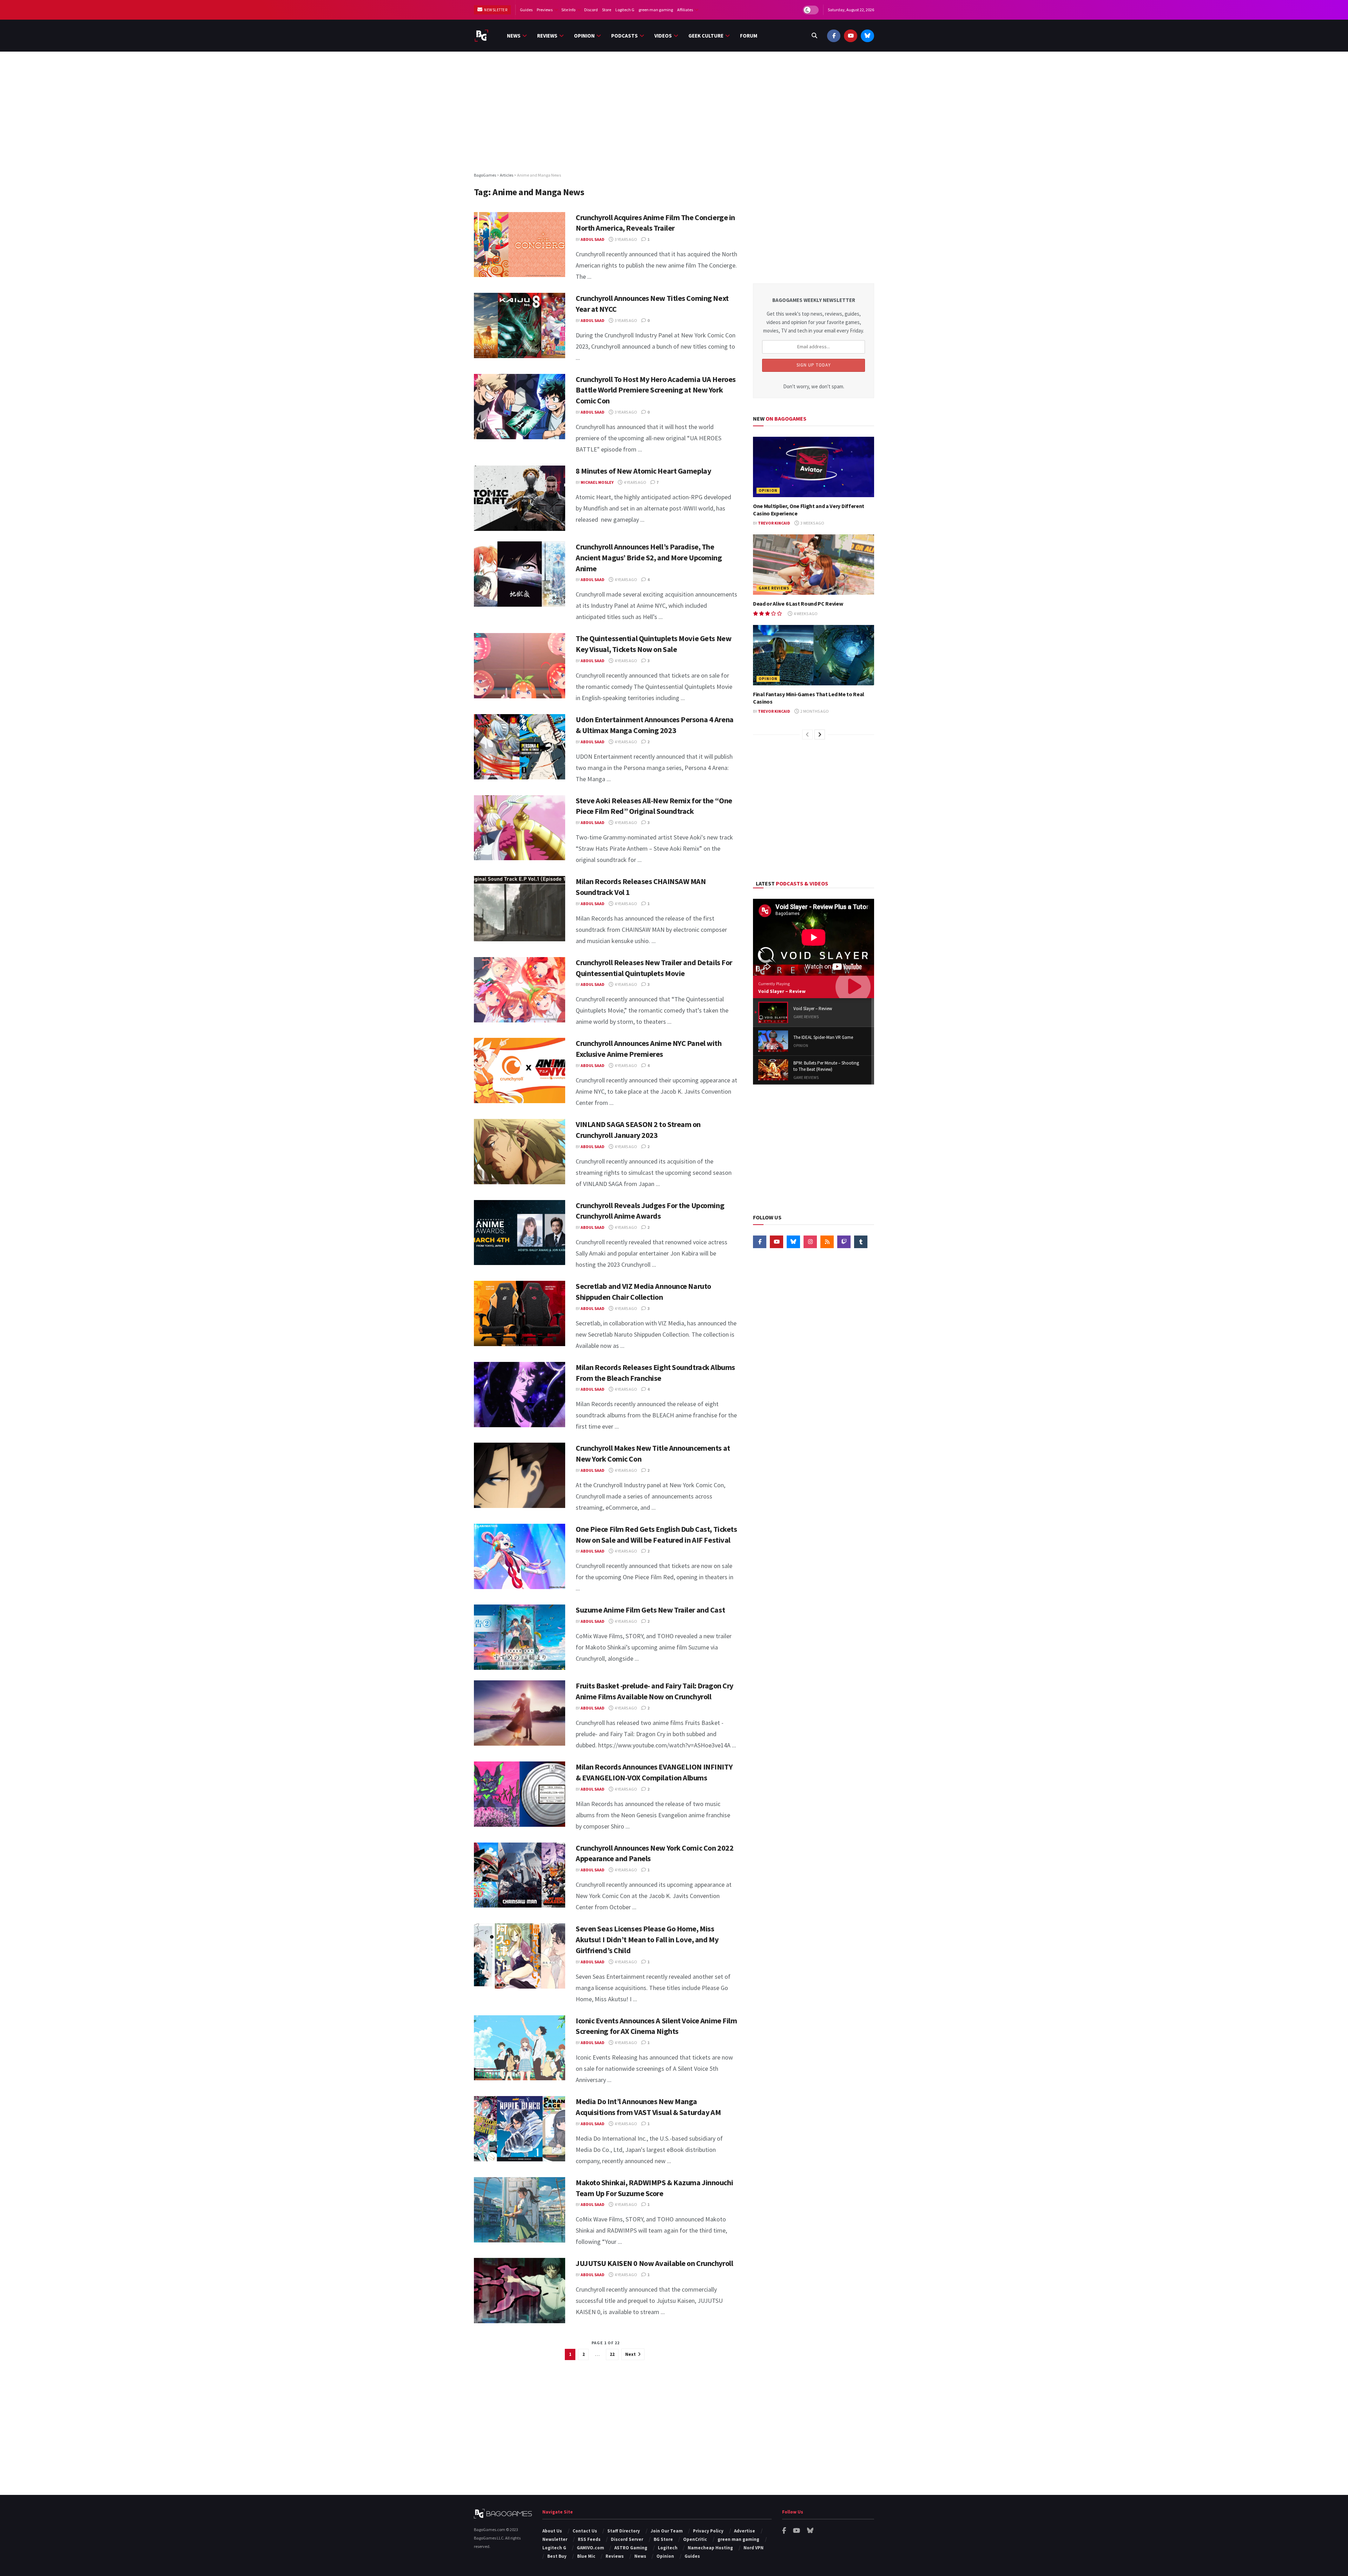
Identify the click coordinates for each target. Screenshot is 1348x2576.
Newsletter (495, 10)
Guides (526, 10)
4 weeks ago (805, 614)
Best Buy (557, 2556)
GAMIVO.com (590, 2548)
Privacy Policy (708, 2531)
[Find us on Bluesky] (867, 36)
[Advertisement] (674, 111)
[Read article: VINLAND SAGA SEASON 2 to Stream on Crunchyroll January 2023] (520, 1152)
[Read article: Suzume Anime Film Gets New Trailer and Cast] (520, 1637)
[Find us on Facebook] (834, 36)
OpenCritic (695, 2539)
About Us (552, 2531)
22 (612, 2354)
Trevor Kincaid (774, 523)
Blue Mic (586, 2556)
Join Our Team (667, 2531)
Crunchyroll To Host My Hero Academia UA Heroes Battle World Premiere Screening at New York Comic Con (656, 390)
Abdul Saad (593, 239)
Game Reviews (774, 588)
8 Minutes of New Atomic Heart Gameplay (643, 471)
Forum (749, 36)
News (514, 36)
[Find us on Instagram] (810, 1242)
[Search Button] (814, 36)
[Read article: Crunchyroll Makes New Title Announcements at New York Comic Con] (520, 1475)
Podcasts (625, 36)
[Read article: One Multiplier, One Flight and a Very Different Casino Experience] (814, 467)
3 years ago (626, 239)
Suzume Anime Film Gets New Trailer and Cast (650, 1610)
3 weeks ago (812, 523)
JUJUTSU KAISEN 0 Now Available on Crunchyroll (654, 2263)
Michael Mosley (597, 482)
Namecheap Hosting (710, 2548)
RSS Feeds (589, 2539)
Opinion (584, 36)
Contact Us (585, 2531)
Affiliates (685, 10)
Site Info (568, 10)
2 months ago (814, 711)
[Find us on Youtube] (851, 36)
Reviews (547, 36)
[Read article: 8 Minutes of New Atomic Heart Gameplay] (520, 498)
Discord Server (627, 2539)
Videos (663, 36)
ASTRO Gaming (631, 2548)
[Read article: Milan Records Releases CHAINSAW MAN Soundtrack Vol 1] (520, 909)
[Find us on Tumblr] (861, 1242)
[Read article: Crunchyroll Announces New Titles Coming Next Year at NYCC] (520, 325)
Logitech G (625, 10)
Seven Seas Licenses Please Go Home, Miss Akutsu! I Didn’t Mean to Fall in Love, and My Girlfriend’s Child (647, 1939)
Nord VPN (754, 2548)
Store (607, 10)
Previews (545, 10)
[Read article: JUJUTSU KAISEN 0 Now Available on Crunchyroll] (520, 2291)
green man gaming (656, 10)
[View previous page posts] (807, 734)
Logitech (668, 2548)
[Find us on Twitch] (844, 1242)
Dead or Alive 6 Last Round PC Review (798, 604)
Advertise (745, 2531)
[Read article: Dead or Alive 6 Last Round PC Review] (814, 565)
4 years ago (635, 482)
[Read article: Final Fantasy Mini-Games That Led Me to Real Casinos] (814, 655)
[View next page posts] (820, 734)
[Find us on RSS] (827, 1242)
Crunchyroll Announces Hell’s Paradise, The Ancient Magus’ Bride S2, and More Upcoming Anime (649, 558)
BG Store (663, 2539)
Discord (591, 10)
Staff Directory (624, 2531)
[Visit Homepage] (481, 36)
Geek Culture (706, 36)
